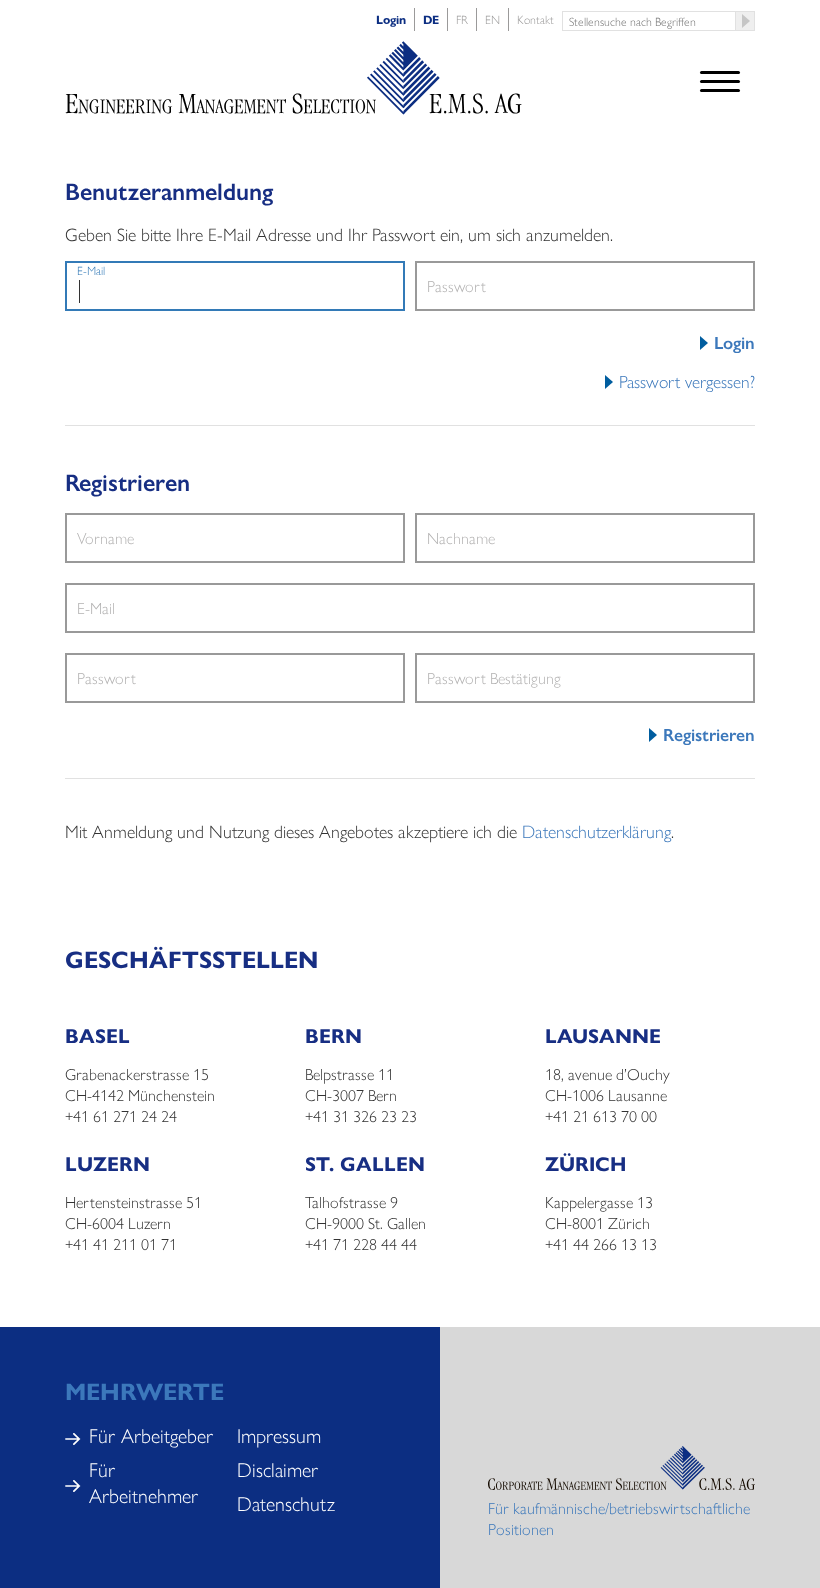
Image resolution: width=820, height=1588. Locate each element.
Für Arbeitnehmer (143, 1481)
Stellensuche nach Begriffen (745, 21)
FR (462, 19)
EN (492, 19)
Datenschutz (286, 1502)
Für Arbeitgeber (151, 1434)
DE (431, 19)
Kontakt (535, 19)
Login (391, 19)
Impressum (279, 1434)
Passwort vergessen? (687, 380)
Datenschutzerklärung (596, 830)
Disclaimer (277, 1468)
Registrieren (709, 734)
